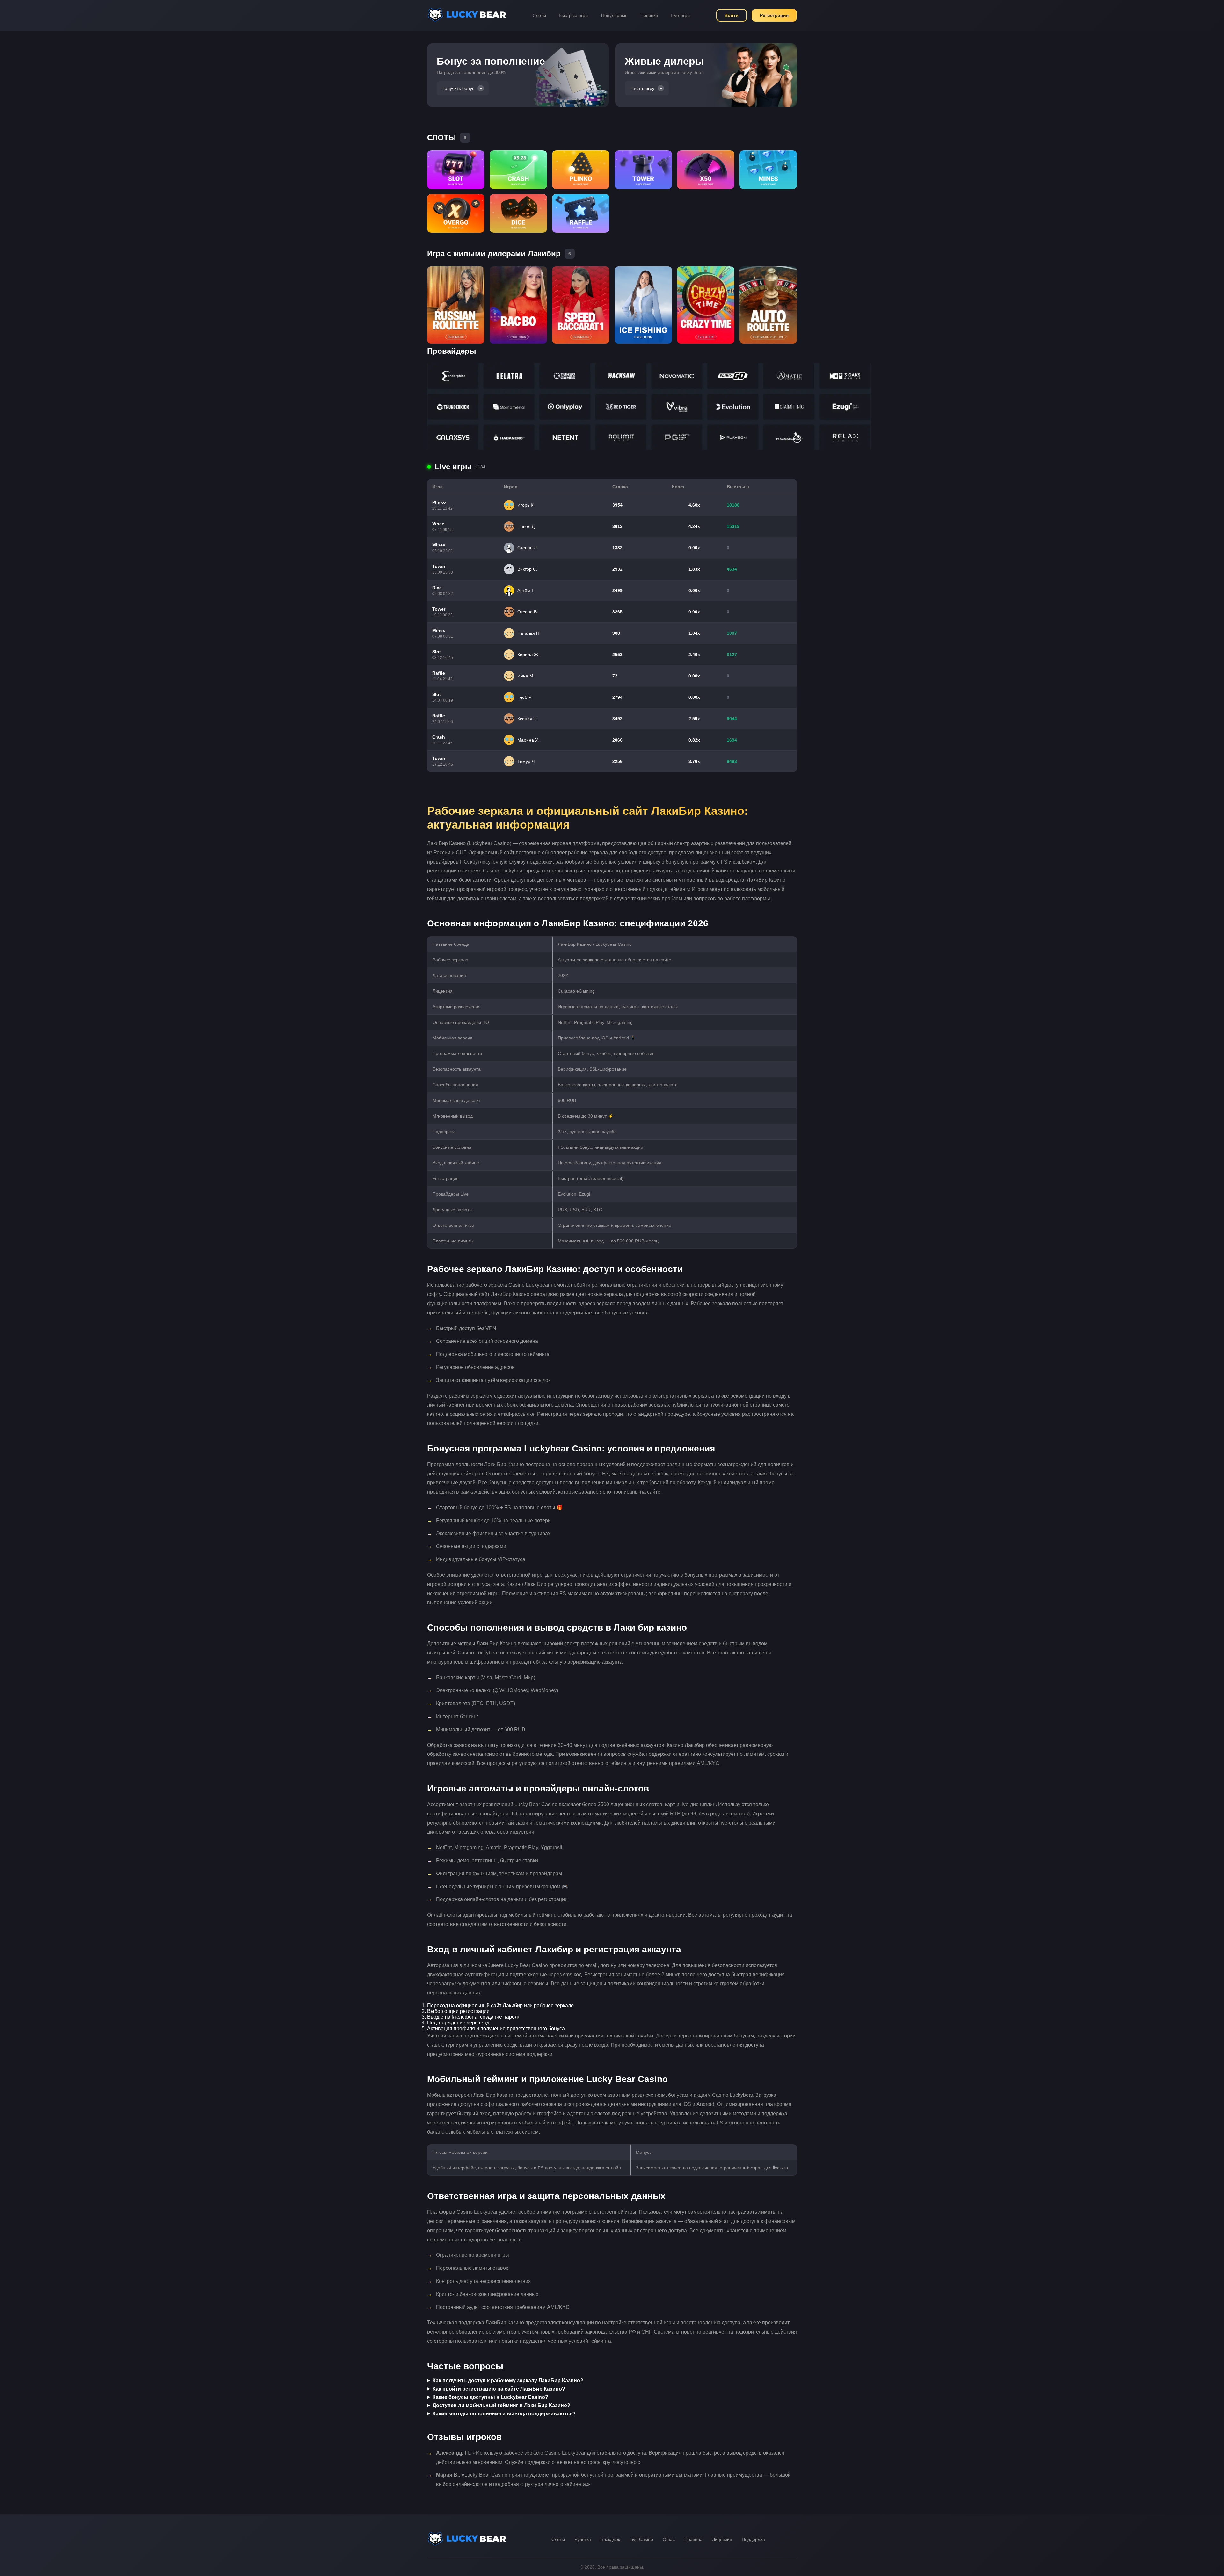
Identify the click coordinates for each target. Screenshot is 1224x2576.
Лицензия (722, 2539)
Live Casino (641, 2539)
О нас (669, 2539)
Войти (732, 15)
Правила (693, 2539)
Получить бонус (458, 88)
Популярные (614, 15)
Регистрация (774, 15)
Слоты (539, 15)
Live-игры (681, 15)
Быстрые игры (574, 15)
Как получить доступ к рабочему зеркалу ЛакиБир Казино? (508, 2381)
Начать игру (642, 88)
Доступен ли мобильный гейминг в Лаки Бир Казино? (501, 2405)
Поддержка (753, 2539)
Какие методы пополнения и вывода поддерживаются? (504, 2414)
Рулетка (583, 2539)
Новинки (649, 15)
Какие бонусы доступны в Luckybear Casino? (490, 2397)
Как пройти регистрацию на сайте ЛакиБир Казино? (499, 2389)
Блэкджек (610, 2539)
